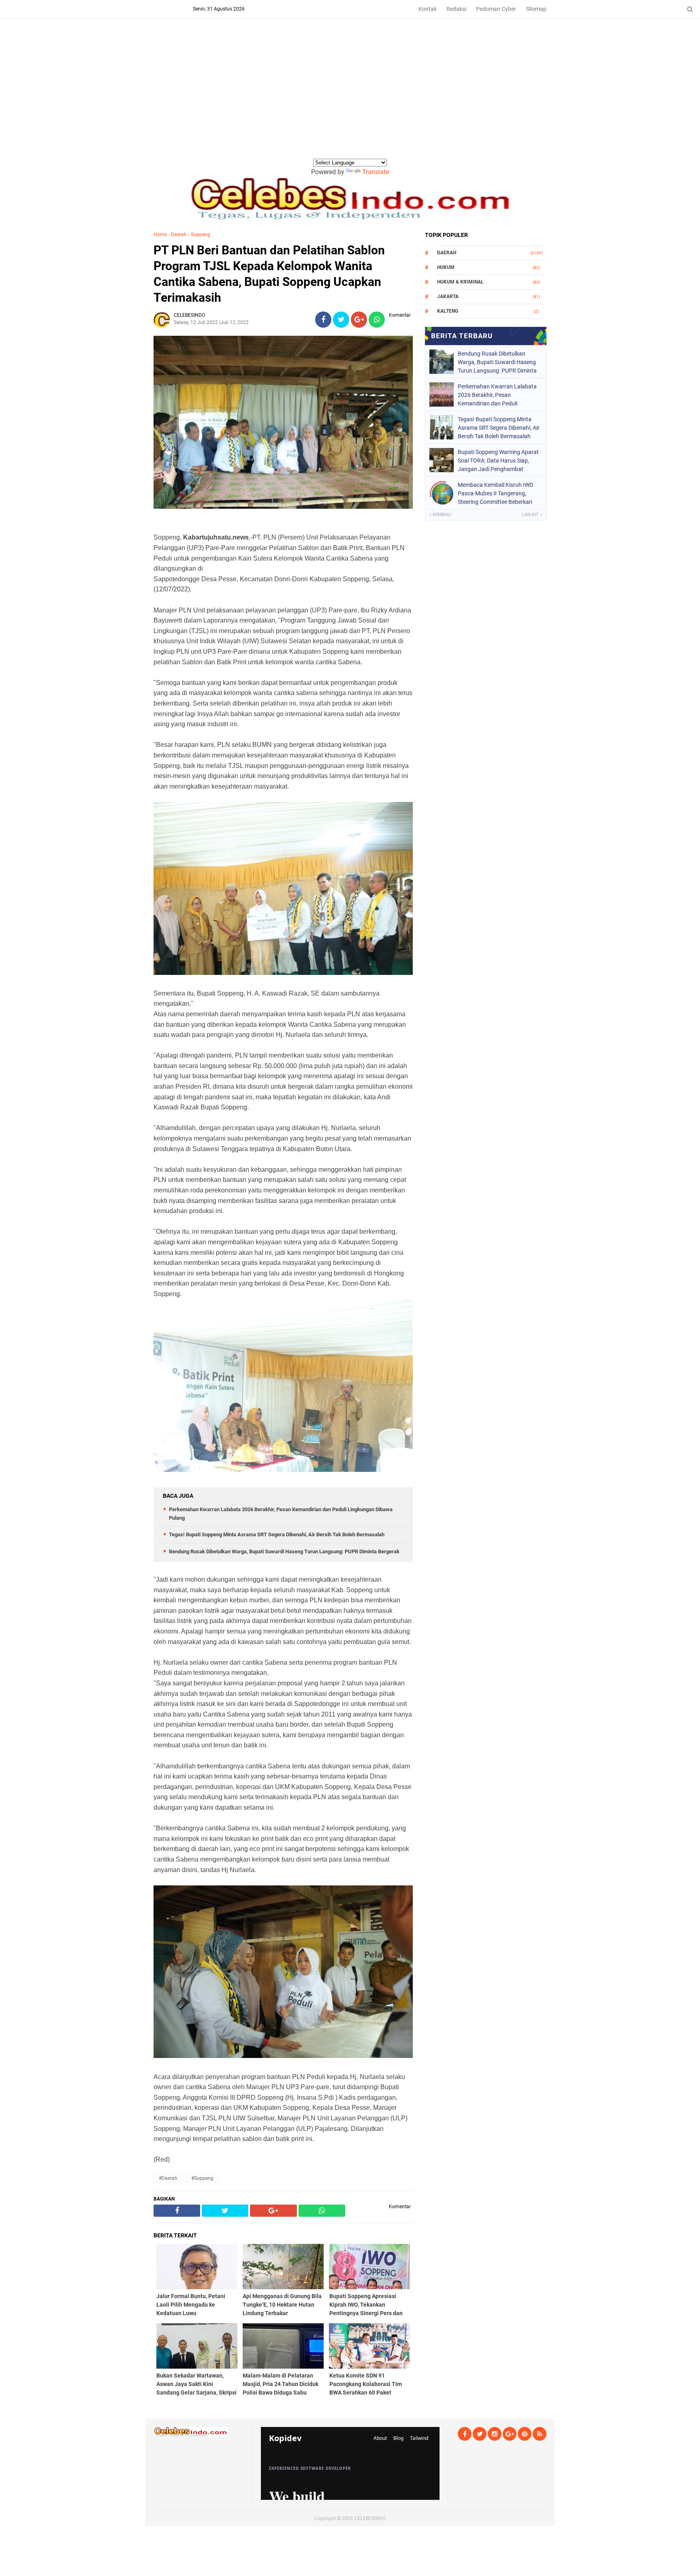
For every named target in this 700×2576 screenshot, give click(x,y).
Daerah (179, 235)
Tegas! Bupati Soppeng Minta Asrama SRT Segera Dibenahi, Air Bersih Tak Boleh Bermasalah (277, 1534)
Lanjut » (532, 515)
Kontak (428, 9)
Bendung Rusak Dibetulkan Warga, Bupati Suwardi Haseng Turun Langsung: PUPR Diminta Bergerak (284, 1551)
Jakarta (448, 296)
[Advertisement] (350, 97)
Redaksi (456, 9)
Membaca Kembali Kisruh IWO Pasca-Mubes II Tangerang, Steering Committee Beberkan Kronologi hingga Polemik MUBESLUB (496, 493)
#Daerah (168, 2178)
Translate (376, 172)
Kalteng (448, 311)
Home (160, 235)
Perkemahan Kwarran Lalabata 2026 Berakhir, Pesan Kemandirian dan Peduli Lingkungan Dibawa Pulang (497, 395)
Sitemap (536, 9)
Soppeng (201, 235)
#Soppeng (202, 2178)
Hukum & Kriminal (460, 282)
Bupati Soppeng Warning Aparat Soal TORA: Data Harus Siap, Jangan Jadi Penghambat (498, 461)
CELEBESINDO (370, 2518)
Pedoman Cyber (496, 9)
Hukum (446, 267)
